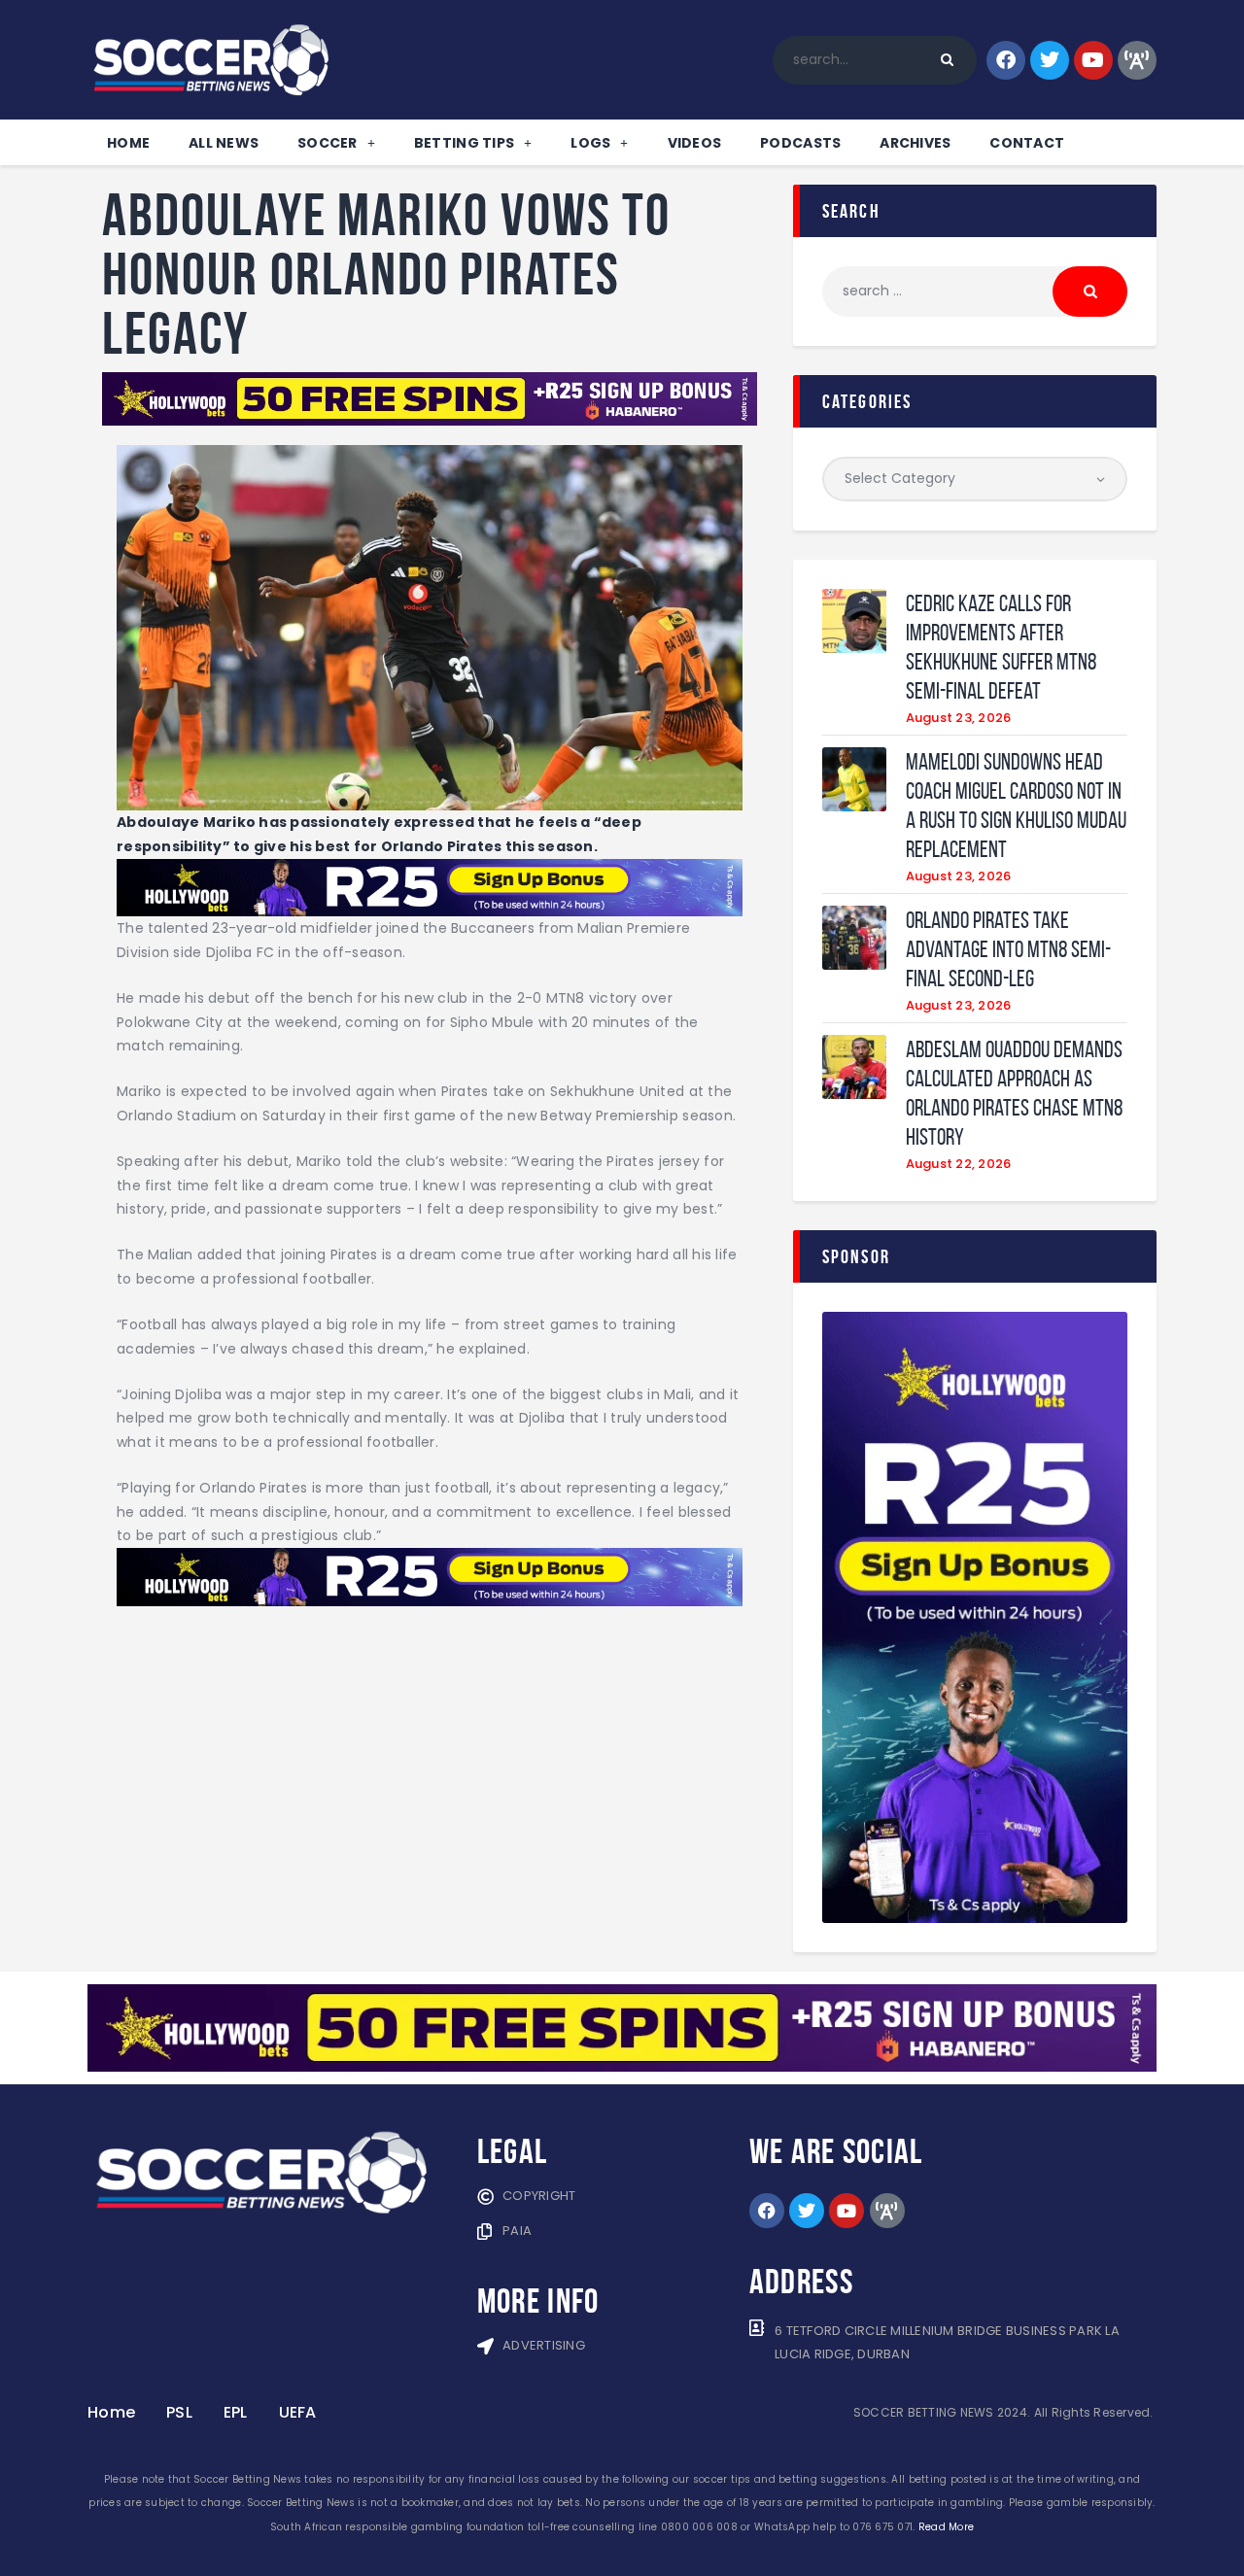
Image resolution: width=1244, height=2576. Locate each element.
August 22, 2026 (959, 1164)
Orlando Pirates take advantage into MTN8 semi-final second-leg (1008, 949)
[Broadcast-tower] (1137, 60)
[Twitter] (1050, 60)
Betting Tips (464, 143)
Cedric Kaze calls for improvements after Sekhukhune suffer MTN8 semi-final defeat (1001, 647)
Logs (590, 143)
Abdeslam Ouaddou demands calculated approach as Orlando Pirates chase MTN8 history (1014, 1093)
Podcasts (800, 143)
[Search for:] (975, 291)
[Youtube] (1093, 60)
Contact (1027, 143)
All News (224, 143)
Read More (946, 2527)
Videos (695, 143)
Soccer (328, 143)
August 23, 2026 (959, 718)
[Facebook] (1006, 60)
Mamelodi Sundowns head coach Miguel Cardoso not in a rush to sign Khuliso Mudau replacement (1016, 806)
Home (128, 143)
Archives (915, 143)
